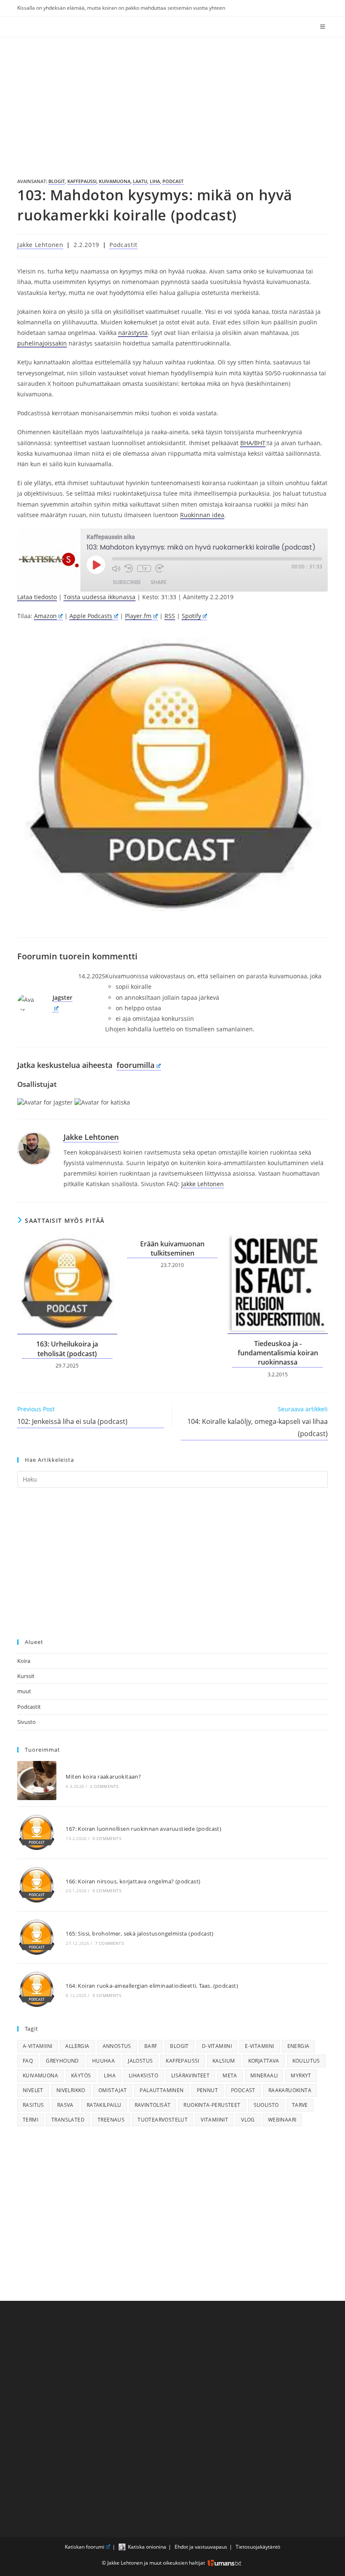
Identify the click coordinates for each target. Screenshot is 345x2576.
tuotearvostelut (163, 2120)
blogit (57, 181)
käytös (81, 2075)
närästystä (133, 333)
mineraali (264, 2075)
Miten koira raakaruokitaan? (103, 1777)
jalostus (140, 2061)
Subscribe (127, 582)
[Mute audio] (116, 568)
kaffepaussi (82, 181)
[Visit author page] (34, 1148)
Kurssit (26, 1676)
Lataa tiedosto (37, 597)
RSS (170, 616)
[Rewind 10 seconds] (129, 568)
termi (31, 2120)
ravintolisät (153, 2105)
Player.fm (138, 616)
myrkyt (301, 2075)
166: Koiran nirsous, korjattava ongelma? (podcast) (133, 1881)
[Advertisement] (172, 101)
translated (68, 2120)
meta (230, 2075)
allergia (77, 2046)
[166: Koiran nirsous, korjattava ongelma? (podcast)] (37, 1885)
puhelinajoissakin (42, 343)
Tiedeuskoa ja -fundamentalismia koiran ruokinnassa (278, 1353)
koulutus (306, 2061)
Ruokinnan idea (202, 515)
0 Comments (107, 1838)
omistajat (113, 2090)
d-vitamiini (217, 2046)
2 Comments (104, 1786)
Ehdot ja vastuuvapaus (201, 2547)
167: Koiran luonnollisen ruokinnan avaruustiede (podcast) (143, 1829)
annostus (117, 2046)
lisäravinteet (190, 2075)
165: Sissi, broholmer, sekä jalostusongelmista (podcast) (139, 1933)
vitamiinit (214, 2120)
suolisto (266, 2105)
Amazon (45, 616)
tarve (300, 2105)
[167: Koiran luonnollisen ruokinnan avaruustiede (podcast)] (37, 1833)
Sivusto (27, 1722)
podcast (173, 181)
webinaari (282, 2120)
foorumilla (135, 1065)
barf (151, 2046)
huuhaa (103, 2061)
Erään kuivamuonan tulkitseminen (172, 1248)
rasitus (33, 2105)
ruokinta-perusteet (212, 2105)
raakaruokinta (290, 2090)
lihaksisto (143, 2075)
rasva (65, 2105)
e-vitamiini (259, 2046)
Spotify (191, 616)
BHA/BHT (253, 443)
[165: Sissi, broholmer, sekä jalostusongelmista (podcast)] (37, 1937)
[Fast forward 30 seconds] (159, 568)
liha (155, 181)
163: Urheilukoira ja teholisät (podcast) (67, 1349)
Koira (24, 1661)
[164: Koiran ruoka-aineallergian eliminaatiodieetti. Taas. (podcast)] (37, 1990)
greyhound (62, 2061)
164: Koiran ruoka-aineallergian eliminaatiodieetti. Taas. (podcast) (152, 1986)
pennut (207, 2090)
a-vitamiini (37, 2046)
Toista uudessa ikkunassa (100, 597)
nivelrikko (71, 2090)
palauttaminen (162, 2090)
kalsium (224, 2061)
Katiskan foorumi (85, 2547)
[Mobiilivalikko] (324, 27)
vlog (248, 2120)
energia (299, 2046)
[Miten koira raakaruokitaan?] (37, 1781)
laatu (140, 181)
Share (159, 582)
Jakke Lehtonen (40, 245)
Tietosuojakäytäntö (258, 2547)
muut (24, 1691)
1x (144, 568)
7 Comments (109, 1943)
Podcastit (123, 245)
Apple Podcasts (91, 616)
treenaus (111, 2120)
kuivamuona (115, 181)
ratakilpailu (104, 2105)
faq (28, 2061)
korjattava (264, 2061)
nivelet (33, 2090)
